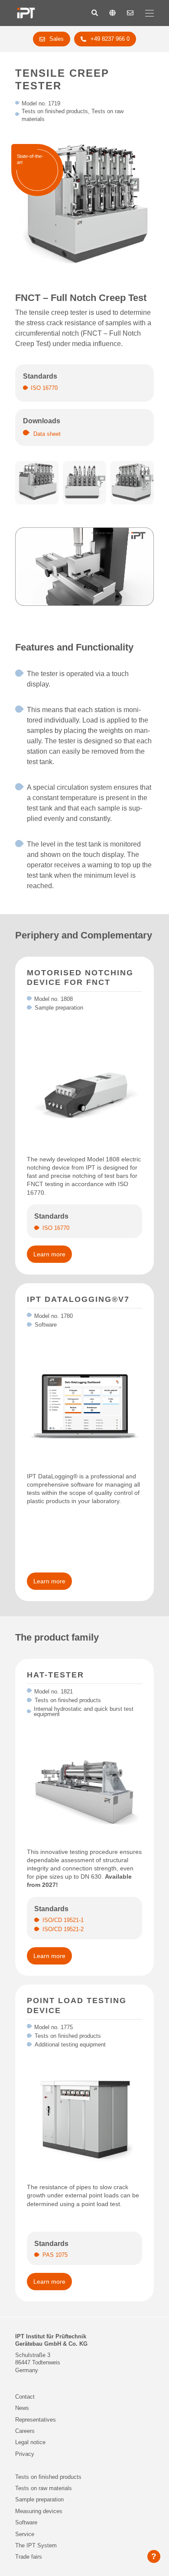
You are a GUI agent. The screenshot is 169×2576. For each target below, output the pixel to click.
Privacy (25, 2454)
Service (25, 2534)
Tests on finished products (48, 2477)
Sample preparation (39, 2499)
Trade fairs (29, 2557)
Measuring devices (39, 2511)
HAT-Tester (55, 1675)
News (22, 2408)
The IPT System (36, 2545)
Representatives (36, 2420)
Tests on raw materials (44, 2488)
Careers (25, 2431)
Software (26, 2522)
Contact (25, 2397)
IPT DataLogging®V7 (78, 1299)
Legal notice (30, 2442)
